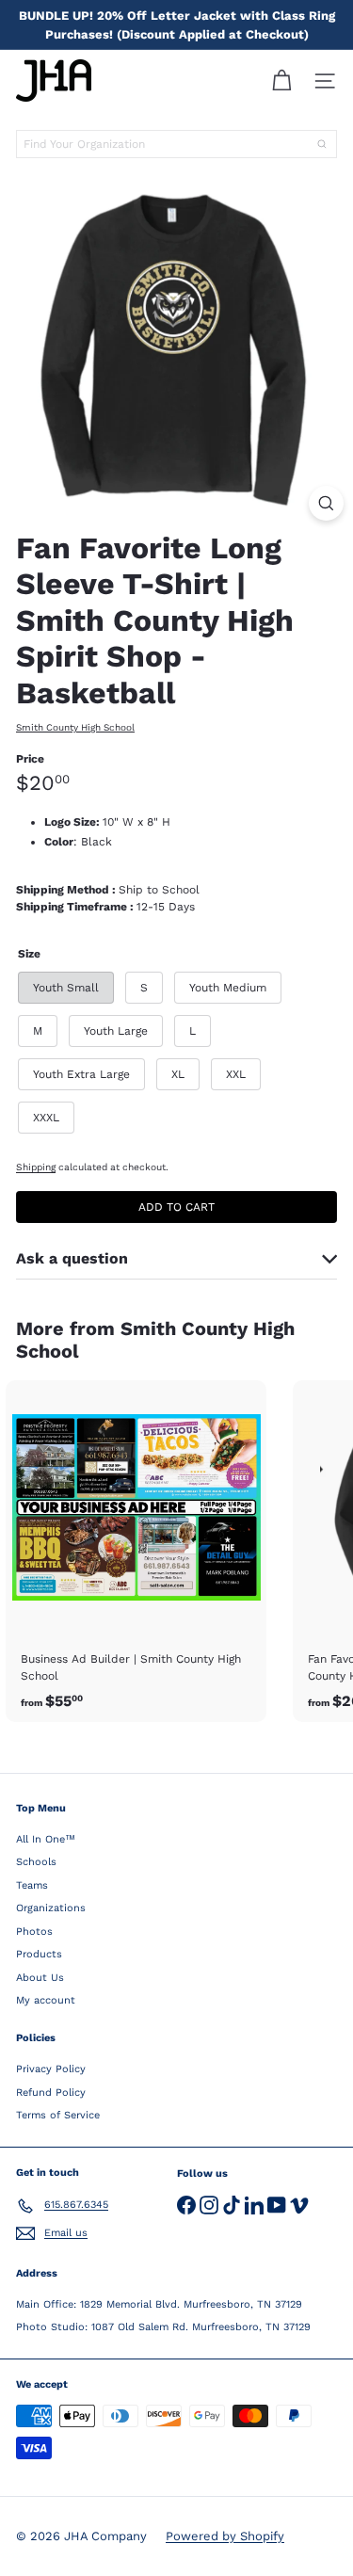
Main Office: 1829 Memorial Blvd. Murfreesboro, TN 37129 (159, 2304)
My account (46, 2000)
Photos (34, 1932)
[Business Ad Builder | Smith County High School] (136, 1551)
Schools (36, 1862)
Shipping (36, 1167)
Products (39, 1954)
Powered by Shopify (225, 2536)
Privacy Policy (51, 2069)
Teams (32, 1885)
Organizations (51, 1908)
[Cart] (281, 81)
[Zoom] (326, 503)
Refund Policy (51, 2093)
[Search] (322, 144)
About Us (40, 1978)
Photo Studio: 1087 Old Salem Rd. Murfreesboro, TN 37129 (163, 2327)
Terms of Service (58, 2115)
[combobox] (176, 144)
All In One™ (46, 1839)
